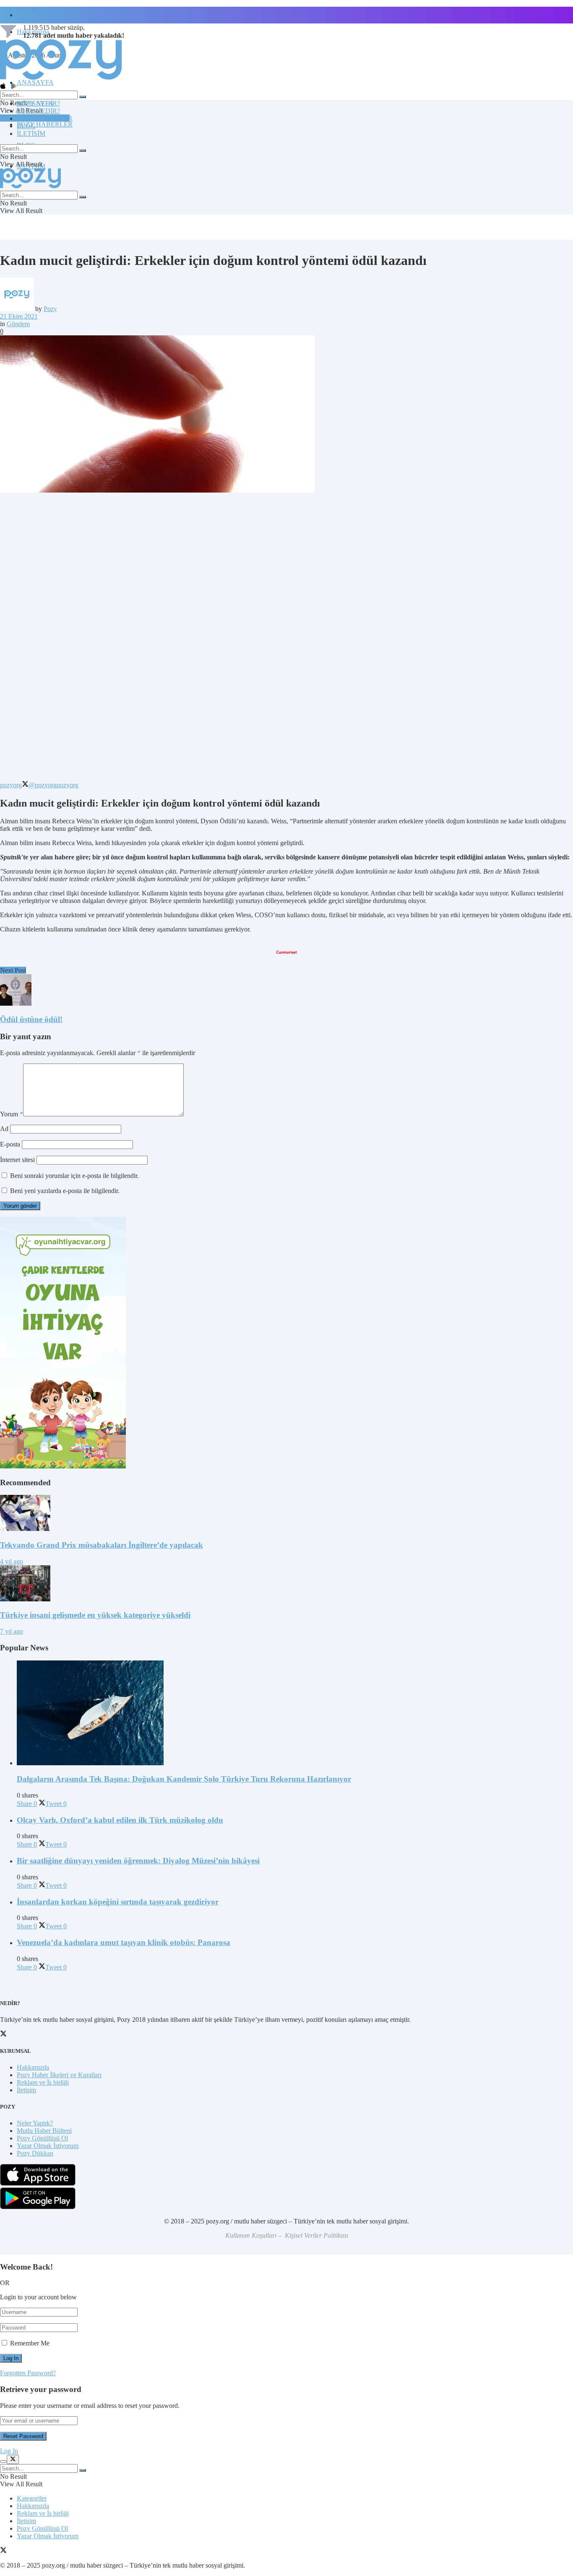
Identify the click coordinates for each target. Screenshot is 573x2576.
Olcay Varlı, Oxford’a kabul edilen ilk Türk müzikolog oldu (120, 1820)
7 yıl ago (12, 1631)
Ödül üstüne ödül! (31, 1019)
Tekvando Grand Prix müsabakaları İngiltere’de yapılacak (102, 1545)
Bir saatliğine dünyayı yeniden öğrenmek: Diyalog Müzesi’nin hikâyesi (138, 1861)
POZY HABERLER (45, 124)
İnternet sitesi (17, 1160)
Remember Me (30, 2343)
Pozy (50, 309)
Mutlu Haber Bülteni (44, 2131)
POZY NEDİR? (38, 111)
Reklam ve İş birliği (43, 2082)
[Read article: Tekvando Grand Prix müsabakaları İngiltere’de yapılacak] (286, 1514)
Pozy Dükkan (35, 2153)
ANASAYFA (35, 82)
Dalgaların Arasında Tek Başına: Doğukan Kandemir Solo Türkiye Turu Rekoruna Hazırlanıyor (184, 1779)
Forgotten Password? (28, 2373)
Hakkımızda (33, 2067)
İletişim (26, 15)
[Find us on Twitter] (3, 2551)
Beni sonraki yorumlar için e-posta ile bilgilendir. (74, 1176)
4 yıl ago (12, 1561)
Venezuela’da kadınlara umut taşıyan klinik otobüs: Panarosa (124, 1942)
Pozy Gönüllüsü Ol (42, 2138)
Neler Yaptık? (35, 2123)
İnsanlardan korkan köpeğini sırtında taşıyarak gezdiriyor (118, 1902)
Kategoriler (32, 2498)
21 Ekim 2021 (19, 316)
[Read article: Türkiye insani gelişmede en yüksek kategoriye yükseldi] (286, 1584)
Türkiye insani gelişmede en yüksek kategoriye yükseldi (95, 1615)
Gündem (18, 324)
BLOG (26, 126)
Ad (4, 1129)
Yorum (12, 1114)
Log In (9, 2451)
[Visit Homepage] (61, 79)
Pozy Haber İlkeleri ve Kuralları (59, 2075)
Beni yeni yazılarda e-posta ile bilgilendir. (65, 1191)
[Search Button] (83, 97)
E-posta (10, 1144)
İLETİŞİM (31, 134)
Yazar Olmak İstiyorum (48, 2146)
